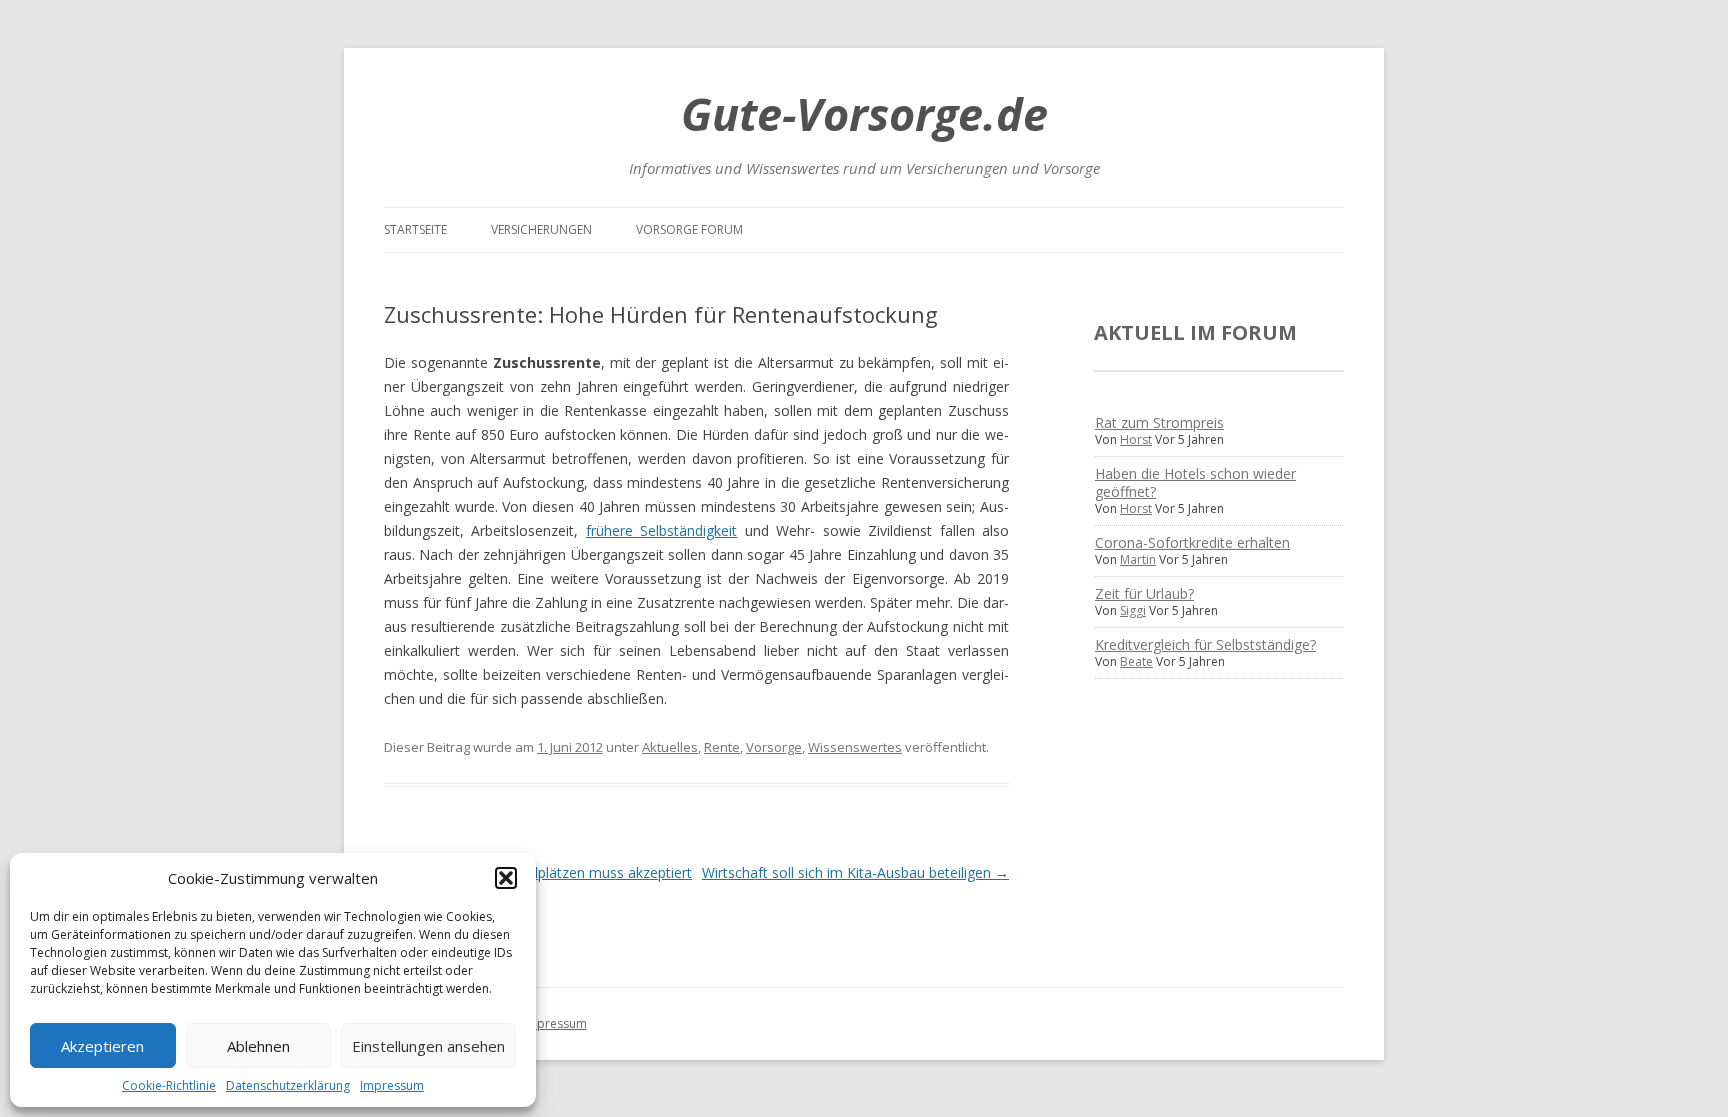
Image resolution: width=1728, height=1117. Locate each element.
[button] (506, 878)
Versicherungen (541, 229)
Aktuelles (670, 747)
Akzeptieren (102, 1046)
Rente (722, 747)
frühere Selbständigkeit (661, 530)
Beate (1136, 661)
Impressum (392, 1085)
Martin (1138, 559)
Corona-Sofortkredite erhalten (1192, 542)
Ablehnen (258, 1046)
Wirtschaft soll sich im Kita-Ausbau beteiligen (855, 872)
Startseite (415, 229)
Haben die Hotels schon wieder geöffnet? (1195, 482)
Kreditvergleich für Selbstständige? (1205, 644)
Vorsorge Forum (689, 229)
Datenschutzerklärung (288, 1085)
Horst (1136, 439)
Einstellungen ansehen (428, 1046)
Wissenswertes (855, 747)
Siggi (1133, 610)
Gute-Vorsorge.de (864, 113)
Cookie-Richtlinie (169, 1085)
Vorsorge (774, 747)
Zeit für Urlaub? (1144, 593)
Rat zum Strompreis (1159, 422)
